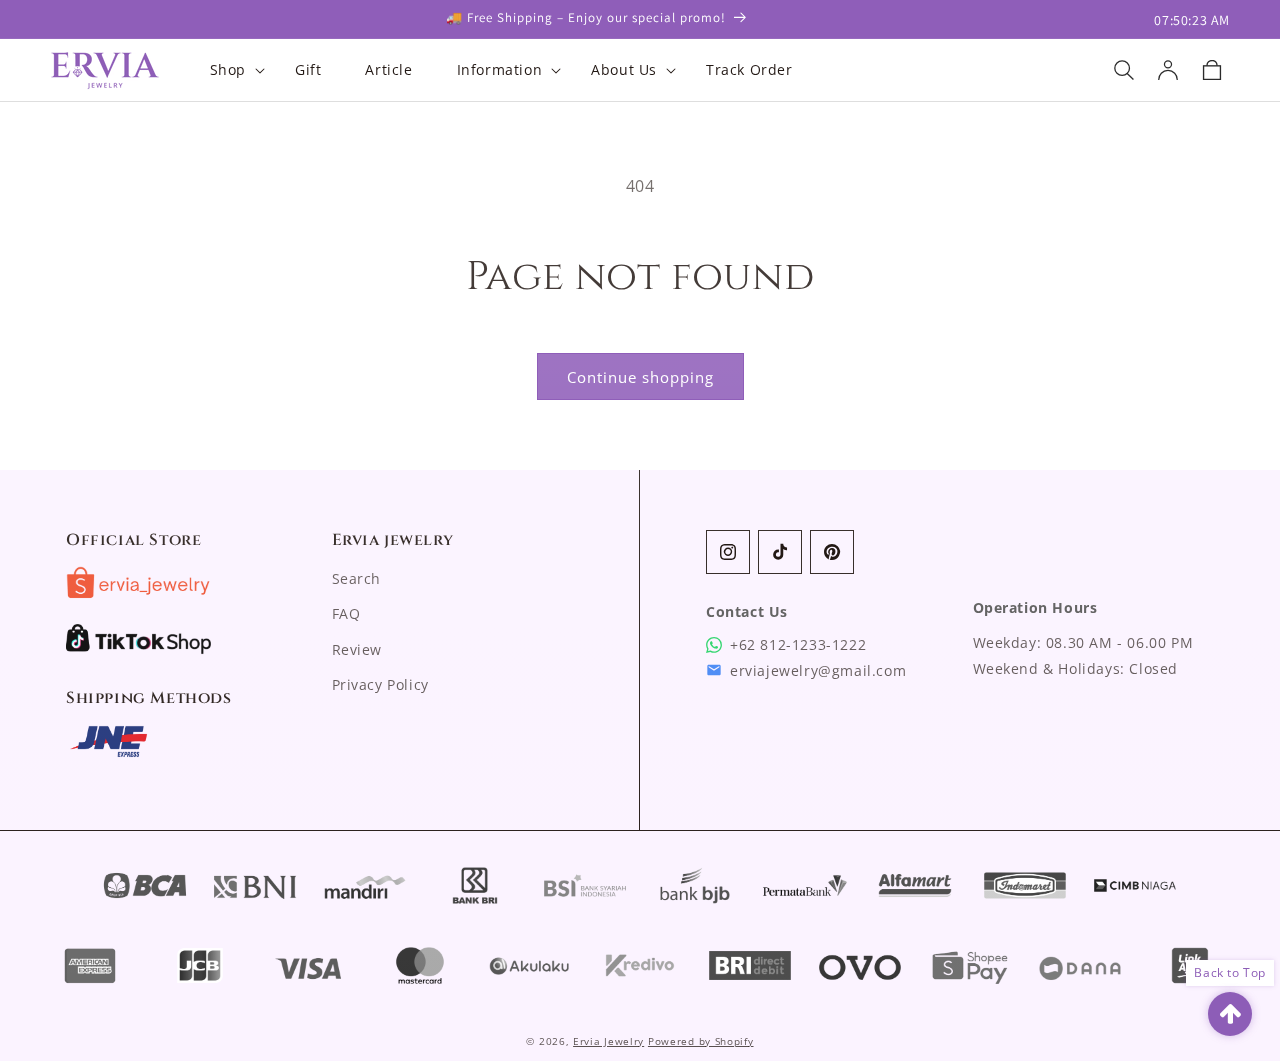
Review (357, 649)
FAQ (346, 613)
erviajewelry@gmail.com (818, 670)
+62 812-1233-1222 (798, 644)
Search (357, 578)
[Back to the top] (1230, 1014)
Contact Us (747, 611)
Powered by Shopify (701, 1041)
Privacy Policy (380, 684)
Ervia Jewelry (608, 1041)
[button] (230, 70)
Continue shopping (640, 377)
